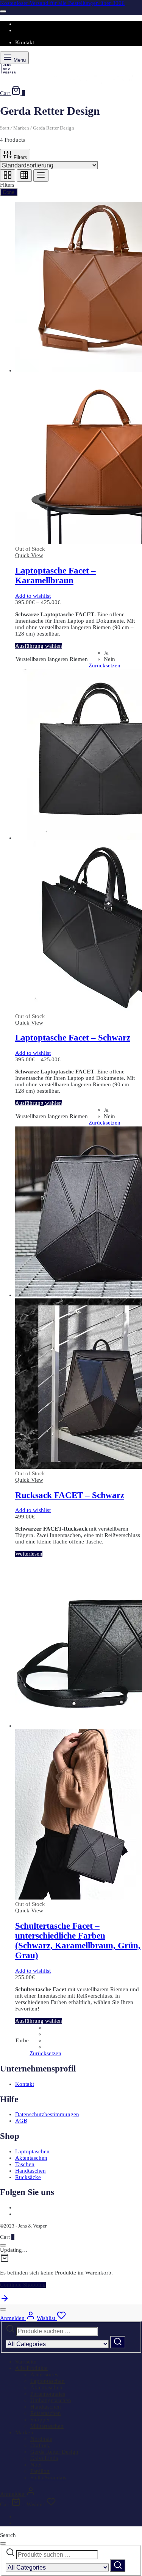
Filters (20, 157)
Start (5, 128)
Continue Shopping (23, 2285)
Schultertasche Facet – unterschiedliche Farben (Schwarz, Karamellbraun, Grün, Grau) (78, 1941)
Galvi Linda (44, 2458)
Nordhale (41, 2439)
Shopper (40, 2420)
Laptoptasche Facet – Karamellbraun (55, 576)
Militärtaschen (47, 2426)
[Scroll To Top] (5, 2301)
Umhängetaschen (51, 2400)
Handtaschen (30, 2171)
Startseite (26, 2362)
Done (9, 192)
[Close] (3, 11)
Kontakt (25, 42)
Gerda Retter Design (54, 2452)
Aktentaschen (31, 2158)
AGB (21, 2121)
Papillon (40, 2471)
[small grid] (24, 176)
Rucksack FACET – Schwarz (70, 1495)
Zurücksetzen (105, 665)
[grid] (8, 176)
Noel (36, 2465)
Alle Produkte (31, 2368)
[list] (41, 176)
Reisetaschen (46, 2413)
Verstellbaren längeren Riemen (52, 659)
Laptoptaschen (32, 2151)
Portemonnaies (48, 2394)
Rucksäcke (28, 2177)
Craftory (40, 2445)
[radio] (112, 653)
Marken (24, 2432)
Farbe (22, 2040)
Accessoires (44, 2374)
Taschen (25, 2164)
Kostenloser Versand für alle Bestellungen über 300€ (62, 3)
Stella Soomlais (48, 2478)
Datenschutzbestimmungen (47, 2114)
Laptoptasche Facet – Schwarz (73, 1038)
